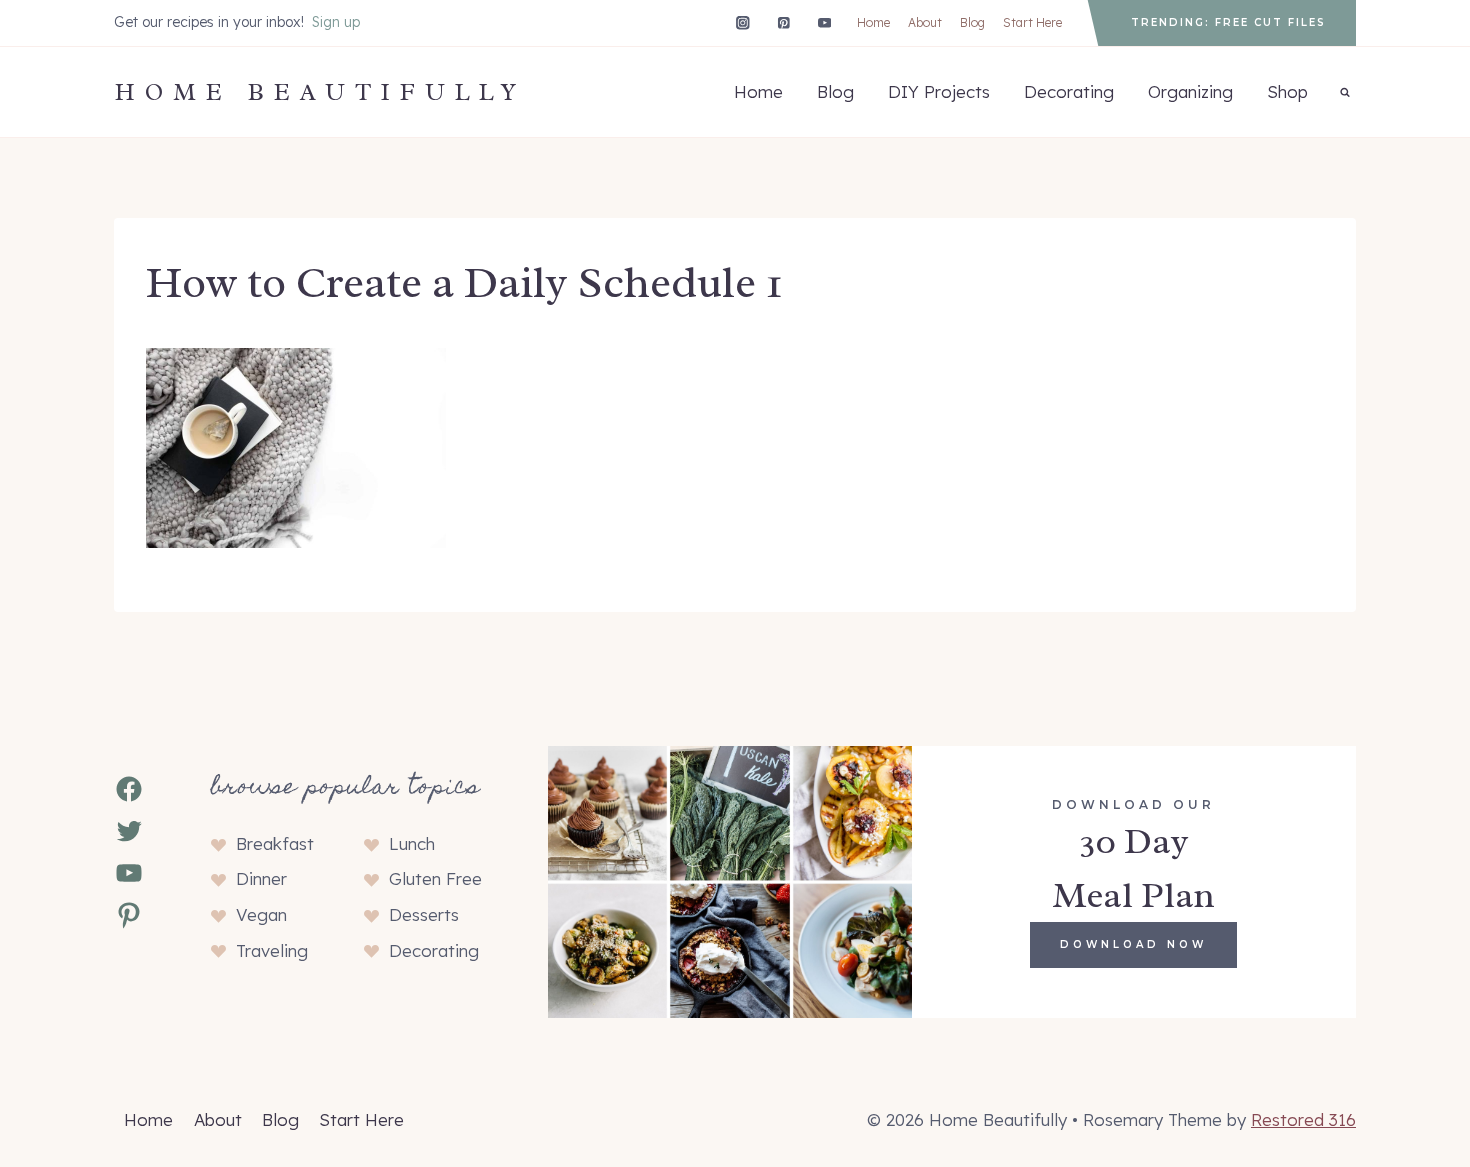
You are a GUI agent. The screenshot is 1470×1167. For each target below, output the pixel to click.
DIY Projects (939, 91)
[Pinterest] (783, 22)
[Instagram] (742, 22)
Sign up (336, 22)
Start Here (1032, 22)
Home (873, 22)
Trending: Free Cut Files (1228, 22)
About (925, 22)
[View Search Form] (1345, 92)
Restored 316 (1303, 1119)
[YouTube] (824, 22)
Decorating (1069, 91)
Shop (1287, 91)
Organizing (1190, 91)
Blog (972, 22)
